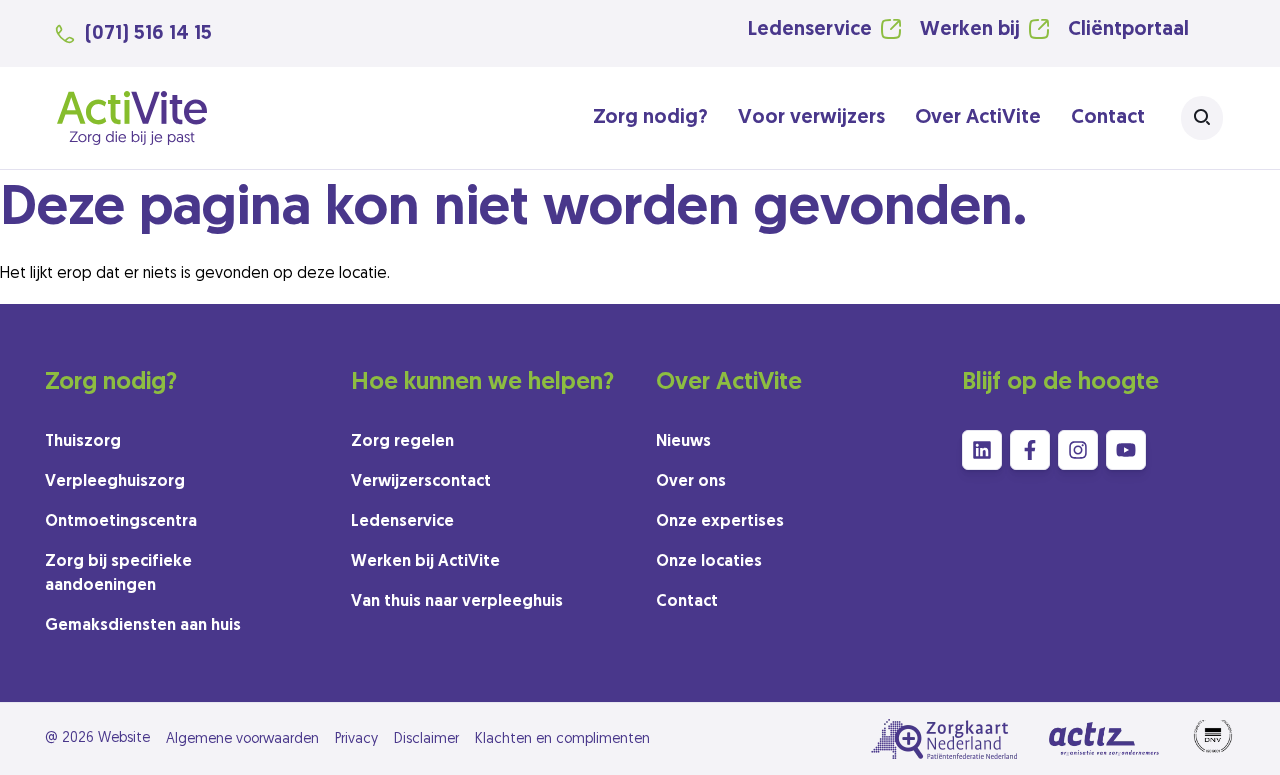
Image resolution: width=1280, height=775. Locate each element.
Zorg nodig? (650, 118)
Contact (1108, 118)
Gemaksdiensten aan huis (143, 626)
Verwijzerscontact (421, 482)
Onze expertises (720, 522)
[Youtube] (1126, 450)
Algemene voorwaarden (242, 739)
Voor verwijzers (811, 118)
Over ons (691, 482)
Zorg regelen (402, 442)
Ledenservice (810, 30)
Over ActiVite (978, 118)
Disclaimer (426, 739)
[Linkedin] (982, 450)
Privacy (356, 739)
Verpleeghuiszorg (115, 482)
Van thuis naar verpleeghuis (457, 602)
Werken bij (970, 30)
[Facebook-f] (1030, 450)
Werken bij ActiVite (425, 562)
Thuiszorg (83, 442)
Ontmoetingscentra (121, 522)
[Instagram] (1078, 450)
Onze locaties (709, 562)
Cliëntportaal (1128, 30)
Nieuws (683, 442)
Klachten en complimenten (562, 739)
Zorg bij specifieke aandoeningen (118, 574)
